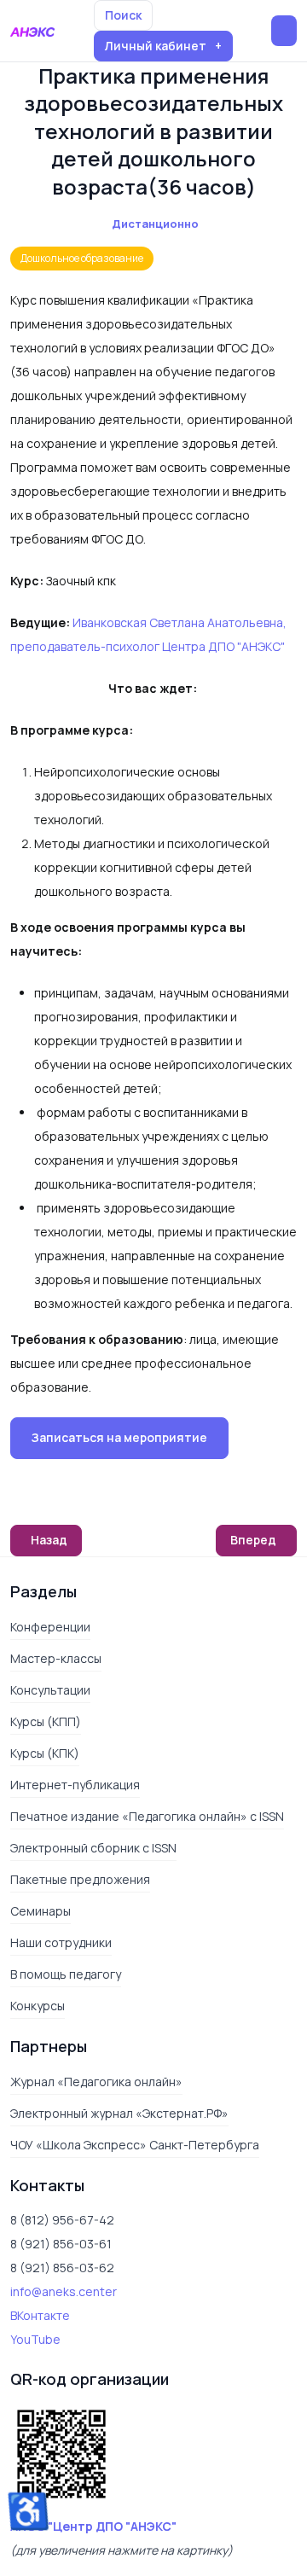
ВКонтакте (40, 2315)
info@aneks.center (64, 2291)
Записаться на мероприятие (119, 1437)
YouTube (35, 2339)
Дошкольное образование (82, 258)
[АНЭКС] (32, 31)
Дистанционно (155, 224)
